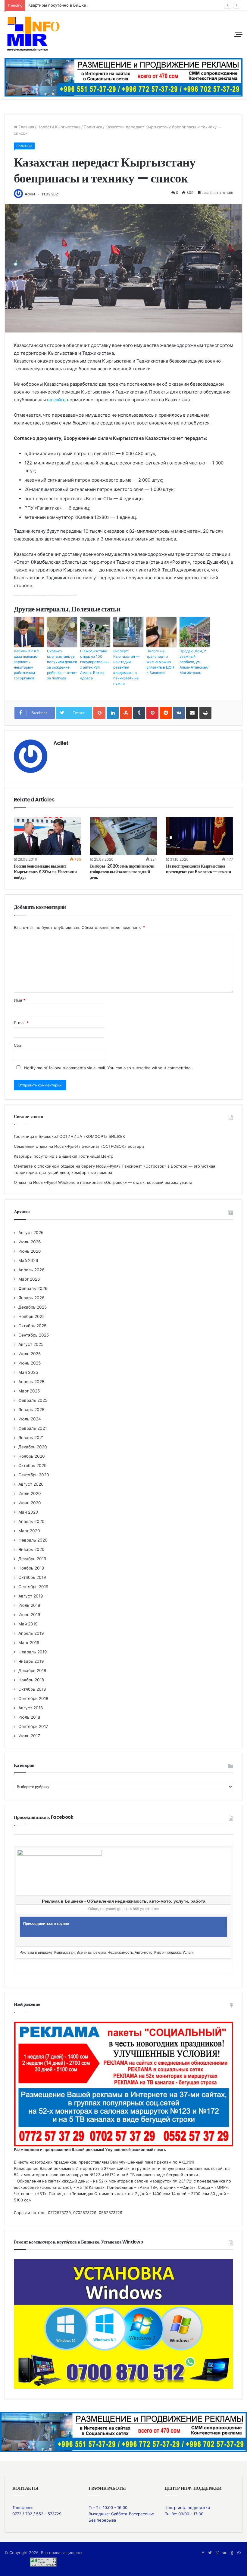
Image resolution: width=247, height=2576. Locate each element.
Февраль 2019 (33, 1652)
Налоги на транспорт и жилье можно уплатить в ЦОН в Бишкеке (160, 662)
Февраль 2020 (33, 1540)
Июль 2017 (29, 1736)
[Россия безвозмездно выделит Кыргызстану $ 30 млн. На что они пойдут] (47, 836)
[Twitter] (210, 2553)
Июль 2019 (29, 1605)
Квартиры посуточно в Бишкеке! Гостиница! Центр (78, 5)
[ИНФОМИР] (33, 34)
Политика (93, 127)
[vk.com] (224, 2553)
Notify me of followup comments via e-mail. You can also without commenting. (107, 1068)
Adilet (30, 194)
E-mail (21, 1023)
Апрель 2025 (31, 1382)
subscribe (141, 1068)
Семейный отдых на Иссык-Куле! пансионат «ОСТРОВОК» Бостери (79, 1146)
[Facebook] (203, 2553)
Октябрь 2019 (32, 1577)
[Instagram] (217, 2553)
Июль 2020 (30, 1493)
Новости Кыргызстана (59, 127)
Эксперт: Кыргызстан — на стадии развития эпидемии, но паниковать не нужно (126, 667)
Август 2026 (31, 1233)
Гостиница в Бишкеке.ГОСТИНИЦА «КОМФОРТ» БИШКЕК (69, 1136)
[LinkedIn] (113, 713)
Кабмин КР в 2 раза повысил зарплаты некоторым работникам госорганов (27, 665)
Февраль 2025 (33, 1400)
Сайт (18, 1045)
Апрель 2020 (31, 1521)
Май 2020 (28, 1512)
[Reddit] (166, 713)
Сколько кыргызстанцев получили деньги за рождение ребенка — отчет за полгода (62, 665)
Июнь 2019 (29, 1615)
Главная (26, 127)
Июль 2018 (29, 1717)
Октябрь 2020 (33, 1466)
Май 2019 (28, 1624)
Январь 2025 (31, 1410)
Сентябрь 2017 (33, 1726)
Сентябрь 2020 (34, 1475)
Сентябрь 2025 (34, 1335)
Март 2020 (29, 1531)
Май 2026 (28, 1260)
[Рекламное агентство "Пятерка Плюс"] (123, 2431)
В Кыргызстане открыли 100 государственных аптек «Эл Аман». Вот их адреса (95, 665)
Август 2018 (31, 1708)
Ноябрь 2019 (31, 1568)
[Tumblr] (139, 713)
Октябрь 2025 (32, 1326)
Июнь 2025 (30, 1363)
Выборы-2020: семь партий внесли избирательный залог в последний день (122, 872)
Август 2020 (31, 1484)
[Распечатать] (205, 713)
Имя (20, 1000)
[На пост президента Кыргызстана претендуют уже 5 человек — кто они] (200, 836)
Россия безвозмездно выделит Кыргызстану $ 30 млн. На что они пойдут (45, 872)
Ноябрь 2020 (32, 1456)
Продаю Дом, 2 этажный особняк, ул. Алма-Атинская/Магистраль (194, 662)
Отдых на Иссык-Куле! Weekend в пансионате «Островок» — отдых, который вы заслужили (103, 1182)
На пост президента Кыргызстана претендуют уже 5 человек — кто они (198, 869)
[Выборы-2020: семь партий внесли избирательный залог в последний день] (124, 836)
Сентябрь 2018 (33, 1698)
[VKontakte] (179, 713)
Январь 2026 (31, 1298)
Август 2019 (31, 1596)
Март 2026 (29, 1279)
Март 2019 (29, 1643)
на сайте (56, 400)
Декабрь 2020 (33, 1447)
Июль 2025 (30, 1354)
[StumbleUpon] (126, 713)
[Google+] (99, 713)
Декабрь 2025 (33, 1307)
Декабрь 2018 (32, 1671)
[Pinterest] (152, 713)
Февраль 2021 (33, 1428)
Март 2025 (29, 1391)
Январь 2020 (31, 1549)
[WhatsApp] (239, 2553)
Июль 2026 (30, 1242)
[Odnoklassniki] (232, 2553)
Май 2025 (28, 1372)
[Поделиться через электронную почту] (192, 713)
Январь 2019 (31, 1661)
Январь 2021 (31, 1438)
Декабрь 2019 (32, 1559)
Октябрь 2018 (32, 1689)
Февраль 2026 (33, 1288)
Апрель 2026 (31, 1270)
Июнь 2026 (30, 1251)
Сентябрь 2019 (33, 1587)
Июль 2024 (30, 1419)
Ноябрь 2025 (31, 1316)
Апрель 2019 (31, 1633)
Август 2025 (31, 1344)
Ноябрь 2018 (31, 1680)
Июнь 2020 (30, 1503)
